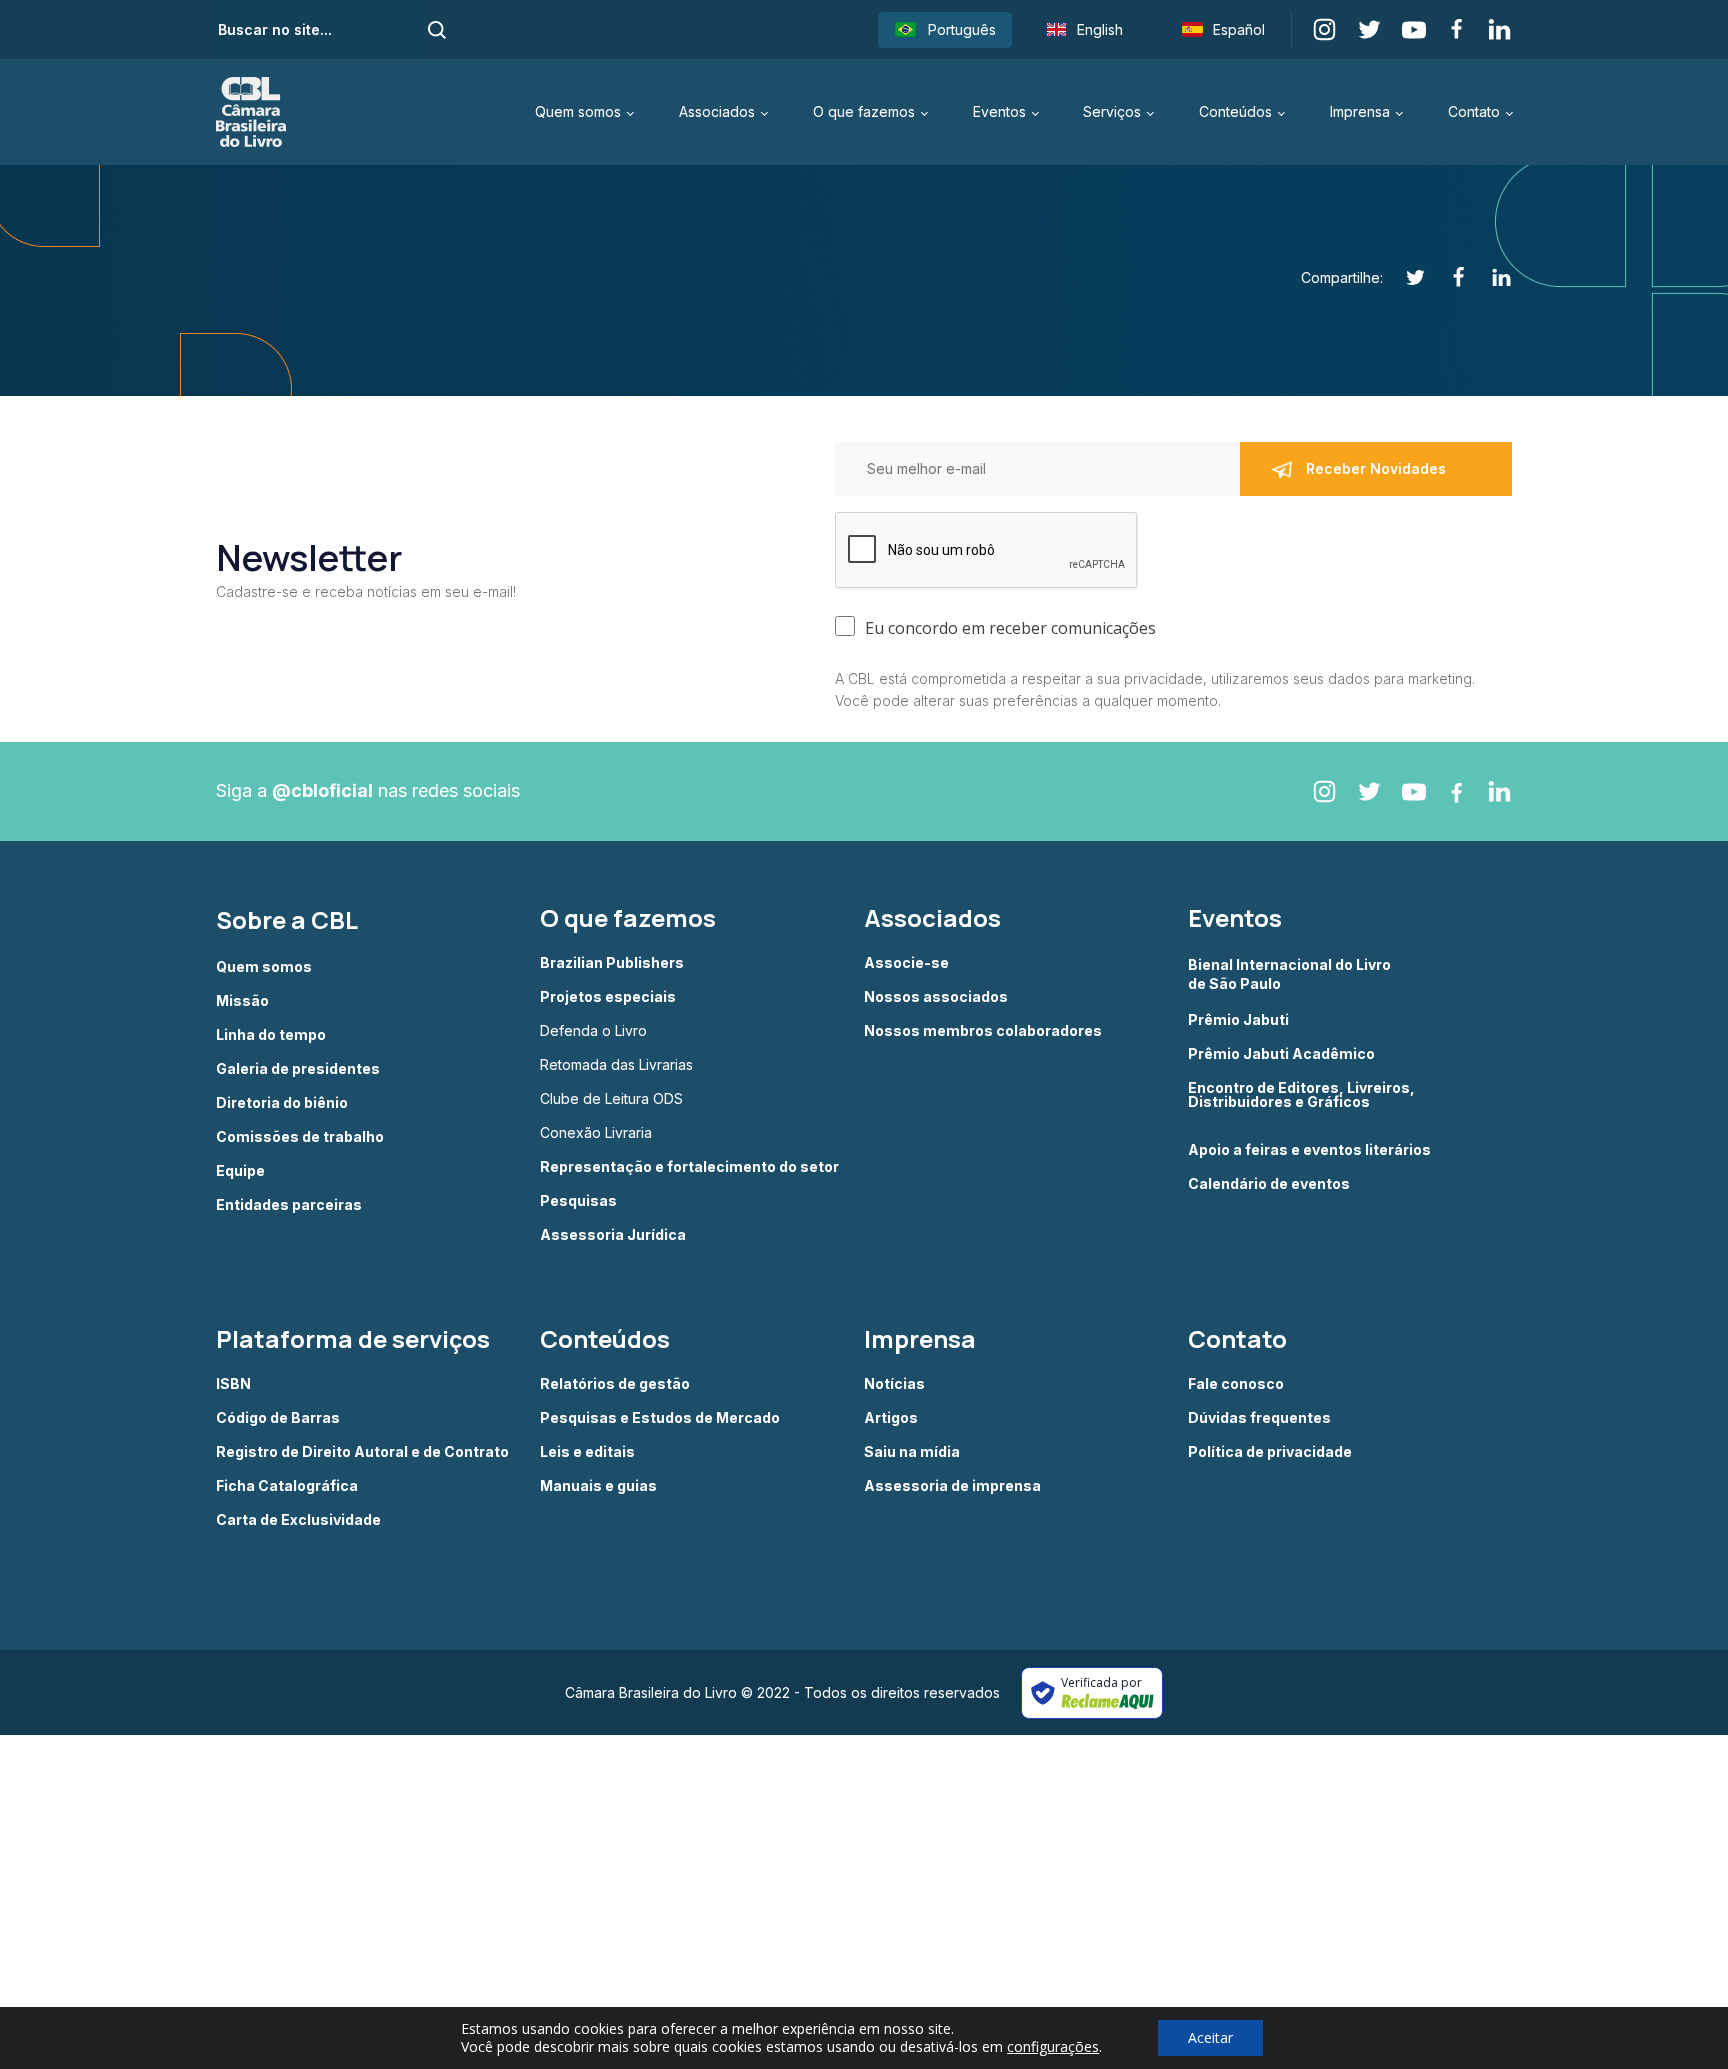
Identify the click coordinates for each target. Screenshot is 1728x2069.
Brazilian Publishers (612, 963)
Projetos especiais (608, 997)
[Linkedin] (1490, 277)
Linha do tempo (271, 1035)
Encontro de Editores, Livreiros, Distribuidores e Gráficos (1301, 1095)
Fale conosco (1236, 1384)
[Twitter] (1404, 277)
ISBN (233, 1384)
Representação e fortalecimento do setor (689, 1167)
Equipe (240, 1171)
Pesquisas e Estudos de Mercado (660, 1418)
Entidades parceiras (289, 1205)
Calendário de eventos (1269, 1184)
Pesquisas (578, 1201)
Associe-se (906, 963)
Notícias (894, 1384)
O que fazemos (864, 111)
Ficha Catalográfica (287, 1486)
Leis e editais (587, 1452)
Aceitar (1210, 2037)
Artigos (891, 1418)
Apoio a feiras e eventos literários (1309, 1150)
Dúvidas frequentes (1259, 1418)
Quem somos (578, 111)
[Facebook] (1447, 277)
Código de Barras (278, 1418)
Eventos (999, 111)
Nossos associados (936, 997)
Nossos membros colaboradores (983, 1031)
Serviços (1112, 111)
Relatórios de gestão (615, 1384)
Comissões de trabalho (300, 1137)
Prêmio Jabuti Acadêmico (1281, 1054)
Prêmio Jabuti (1238, 1020)
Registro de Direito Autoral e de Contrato (362, 1452)
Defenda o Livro (593, 1031)
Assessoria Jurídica (613, 1235)
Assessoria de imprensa (952, 1486)
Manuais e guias (598, 1486)
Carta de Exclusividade (298, 1520)
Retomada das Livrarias (616, 1065)
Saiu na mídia (912, 1452)
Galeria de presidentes (298, 1069)
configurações (1053, 2047)
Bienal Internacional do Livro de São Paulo (1291, 973)
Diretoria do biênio (282, 1103)
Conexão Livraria (596, 1133)
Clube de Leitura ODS (611, 1099)
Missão (242, 1001)
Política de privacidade (1270, 1452)
